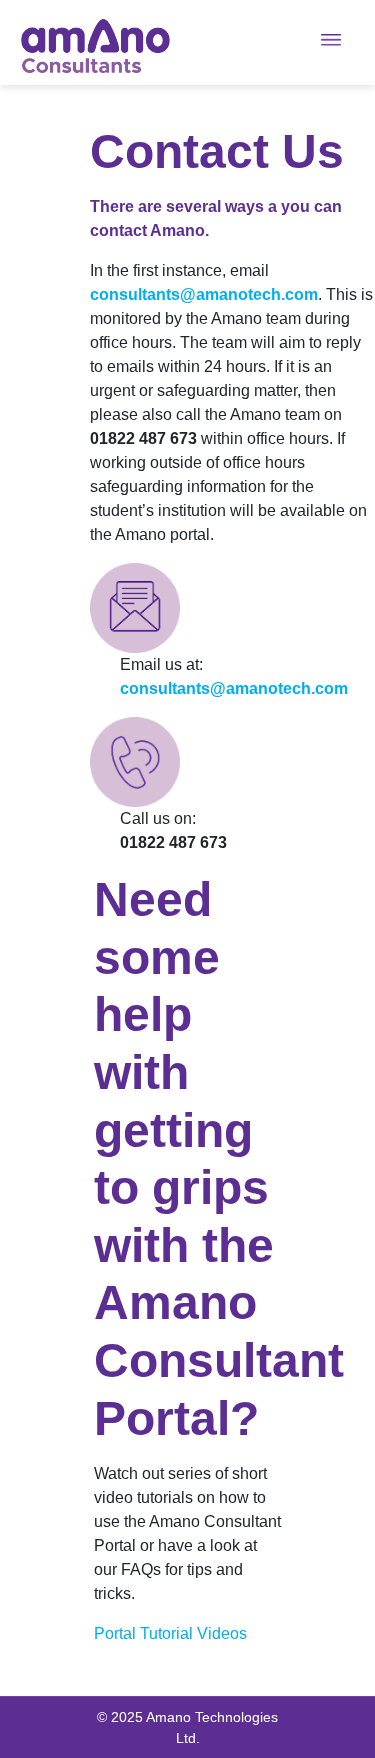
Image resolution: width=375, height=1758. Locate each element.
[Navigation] (347, 45)
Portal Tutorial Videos (170, 1633)
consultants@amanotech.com (204, 294)
